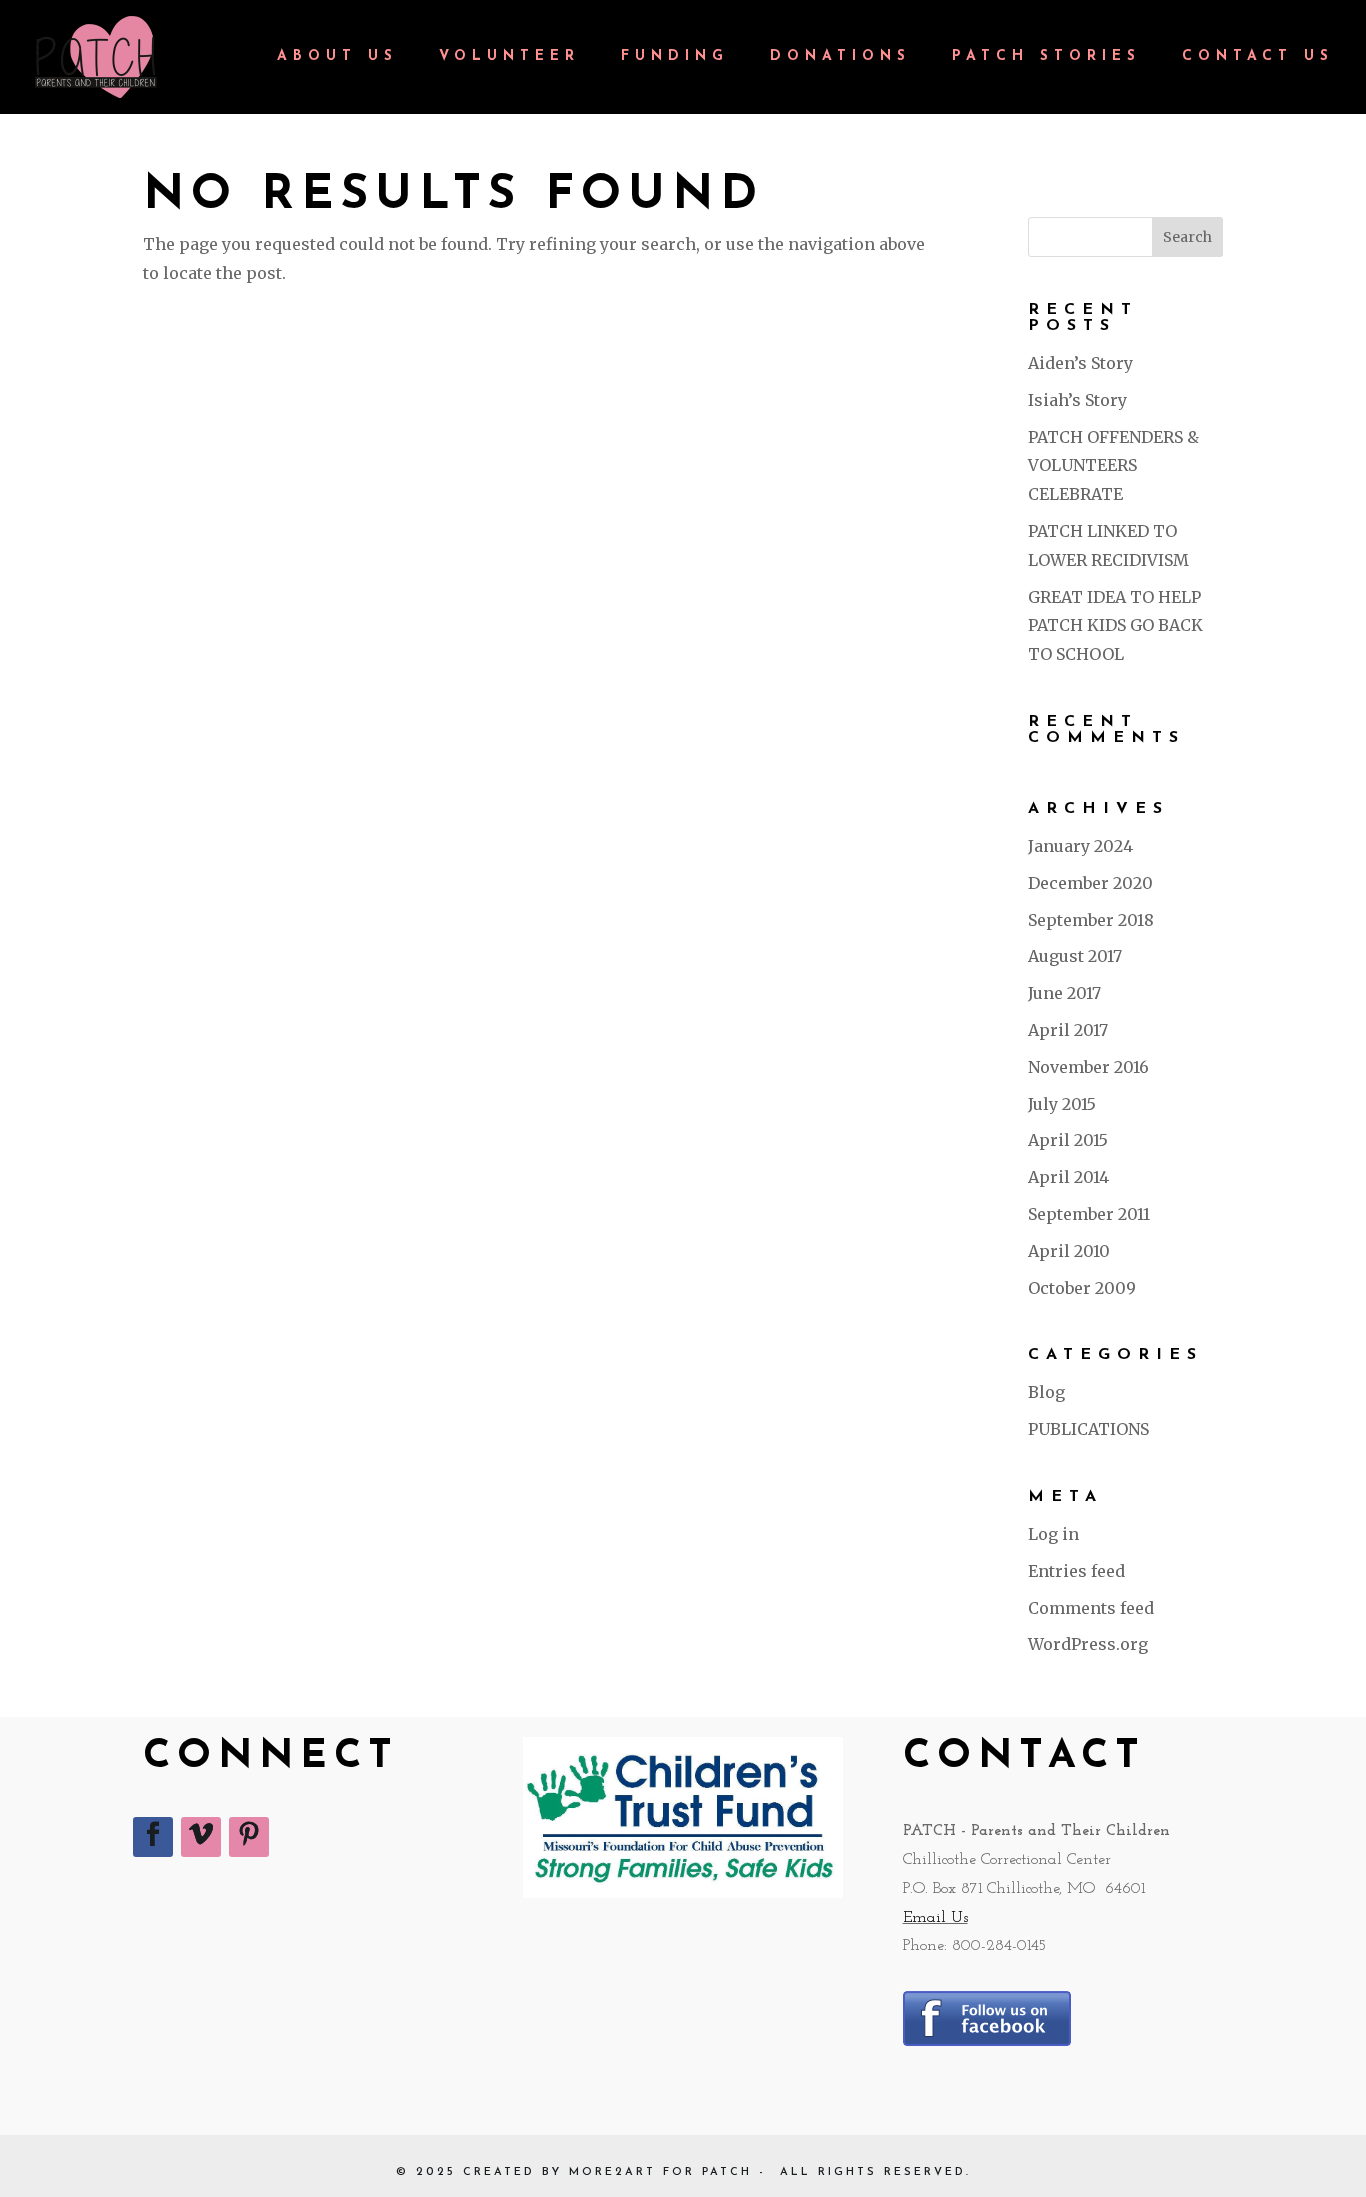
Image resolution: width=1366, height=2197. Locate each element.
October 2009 (1082, 1288)
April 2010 (1069, 1251)
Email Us (935, 1918)
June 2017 (1064, 993)
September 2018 (1091, 920)
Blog (1046, 1392)
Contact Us (1258, 57)
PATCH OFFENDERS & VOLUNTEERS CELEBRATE (1113, 466)
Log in (1053, 1534)
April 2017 (1068, 1030)
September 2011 (1089, 1214)
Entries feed (1076, 1571)
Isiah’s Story (1077, 400)
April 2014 (1068, 1177)
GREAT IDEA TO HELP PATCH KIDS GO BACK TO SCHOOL (1115, 626)
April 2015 (1068, 1140)
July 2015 (1062, 1104)
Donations (840, 57)
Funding (675, 57)
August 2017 (1075, 956)
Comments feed (1091, 1608)
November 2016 (1088, 1067)
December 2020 (1090, 883)
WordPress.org (1088, 1644)
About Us (337, 57)
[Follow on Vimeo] (201, 1837)
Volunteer (509, 57)
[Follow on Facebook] (153, 1837)
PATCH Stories (1046, 57)
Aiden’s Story (1080, 363)
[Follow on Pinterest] (249, 1837)
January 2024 (1080, 846)
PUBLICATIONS (1088, 1429)
